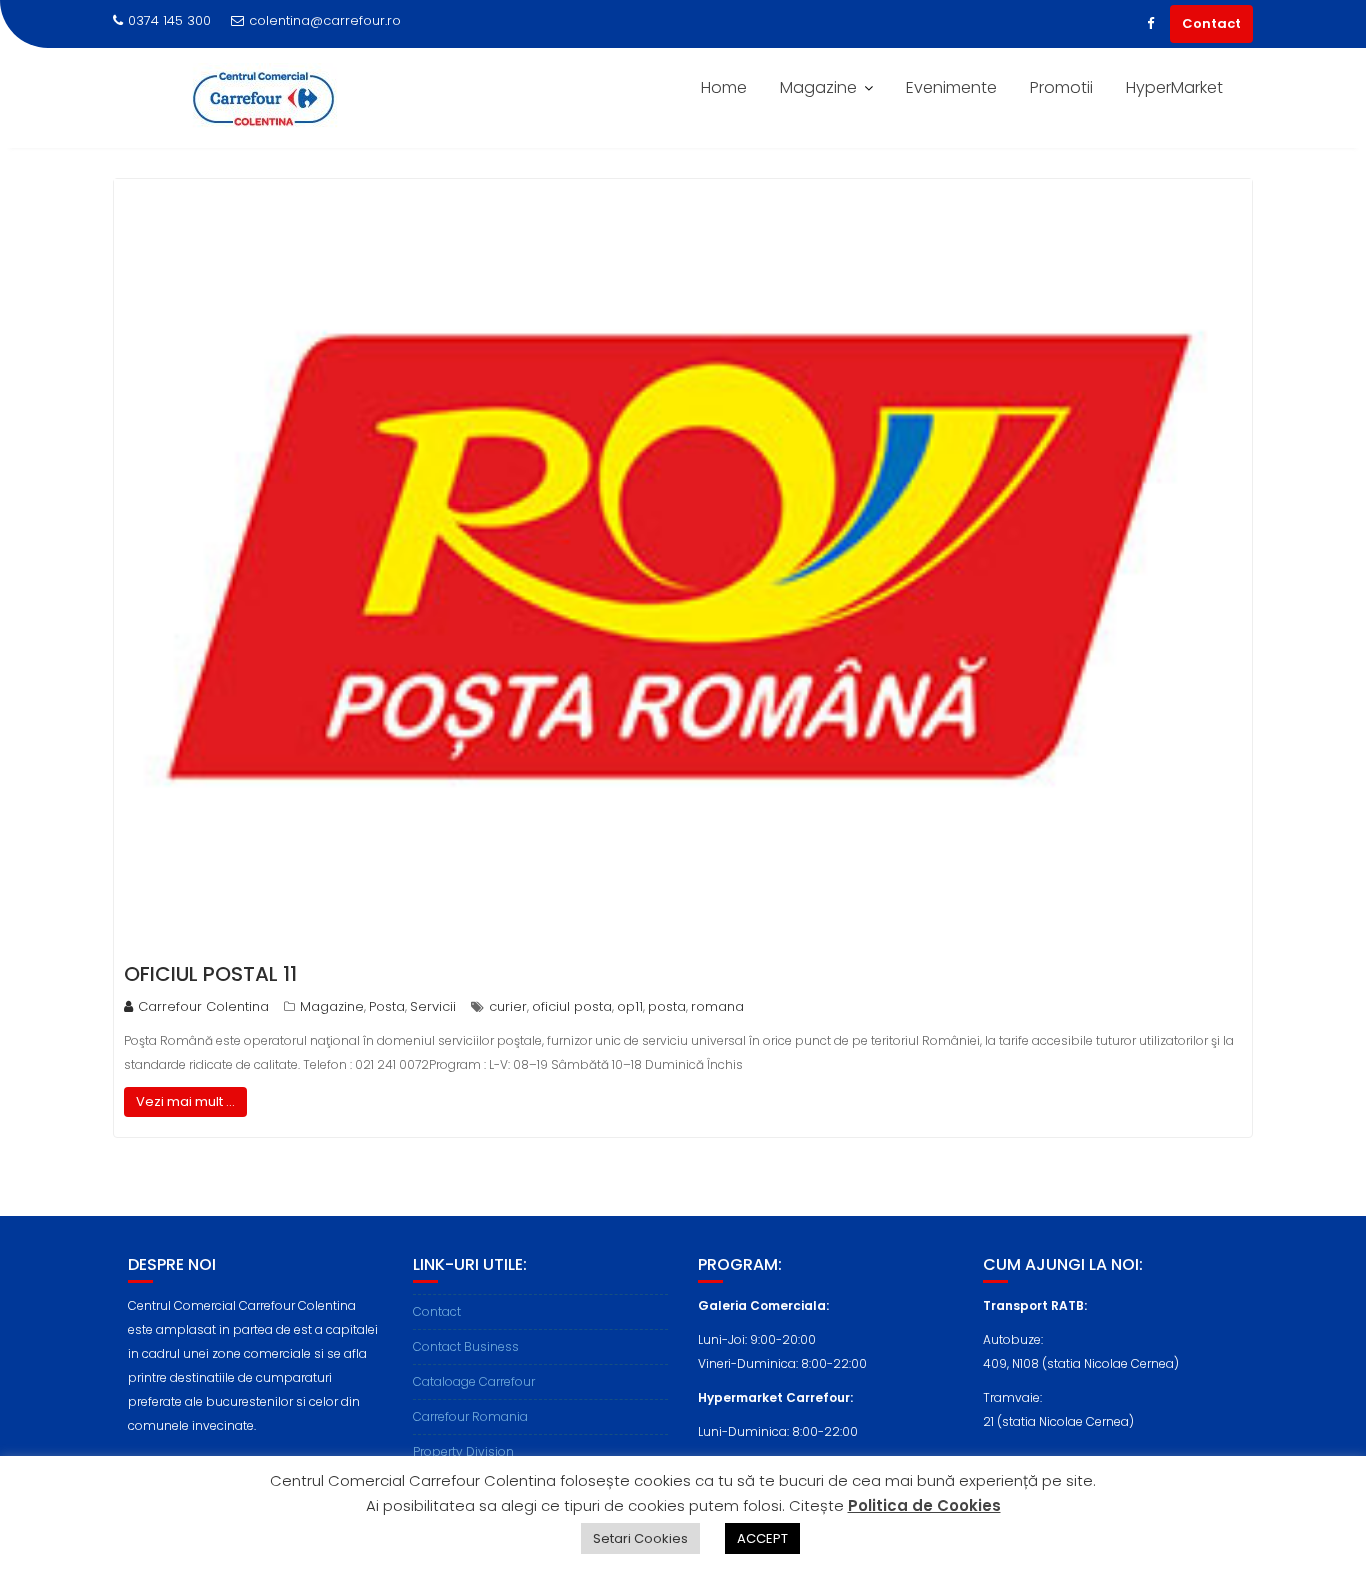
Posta (387, 1006)
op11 (630, 1006)
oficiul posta (572, 1006)
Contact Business (466, 1346)
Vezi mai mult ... (185, 1101)
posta (667, 1006)
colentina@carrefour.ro (325, 20)
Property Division (463, 1451)
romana (717, 1006)
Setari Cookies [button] (640, 1538)
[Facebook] (1150, 24)
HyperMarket (1174, 87)
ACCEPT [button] (762, 1538)
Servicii (433, 1006)
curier (508, 1006)
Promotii (1061, 87)
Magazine (818, 87)
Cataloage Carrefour (474, 1381)
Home (724, 87)
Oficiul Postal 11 (210, 974)
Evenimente (951, 87)
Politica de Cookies (924, 1505)
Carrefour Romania (470, 1416)
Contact (1211, 23)
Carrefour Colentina (203, 1006)
